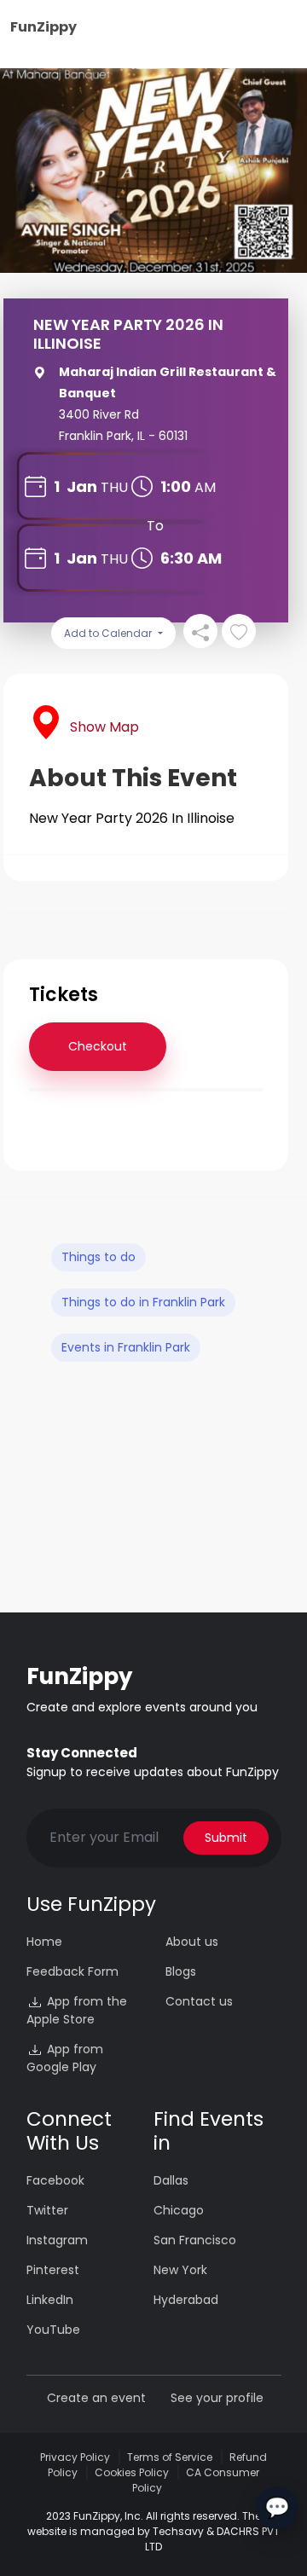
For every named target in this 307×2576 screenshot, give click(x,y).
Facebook (55, 2180)
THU (114, 487)
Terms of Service (170, 2457)
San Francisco (195, 2240)
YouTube (53, 2330)
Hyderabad (186, 2300)
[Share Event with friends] (200, 631)
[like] (239, 631)
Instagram (57, 2240)
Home (44, 1942)
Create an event (96, 2398)
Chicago (179, 2210)
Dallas (171, 2180)
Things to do (98, 1257)
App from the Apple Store (77, 2010)
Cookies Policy (132, 2472)
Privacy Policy (75, 2457)
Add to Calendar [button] (109, 633)
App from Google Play (65, 2058)
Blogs (181, 1971)
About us (192, 1942)
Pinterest (53, 2270)
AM (205, 487)
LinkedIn (50, 2300)
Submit (226, 1838)
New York (180, 2270)
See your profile (217, 2398)
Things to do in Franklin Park (143, 1302)
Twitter (47, 2210)
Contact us (199, 2001)
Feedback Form (72, 1971)
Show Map (104, 727)
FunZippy (43, 27)
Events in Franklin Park (126, 1347)
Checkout (98, 1046)
